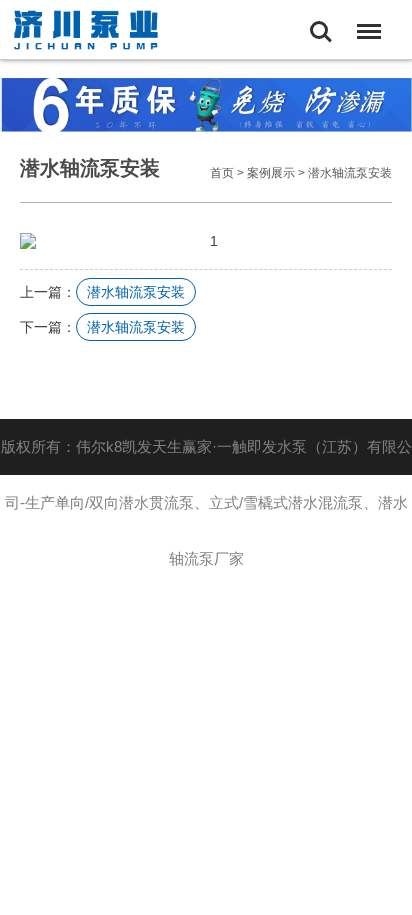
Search (321, 18)
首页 (222, 173)
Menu (365, 18)
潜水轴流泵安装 (350, 173)
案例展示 (271, 173)
